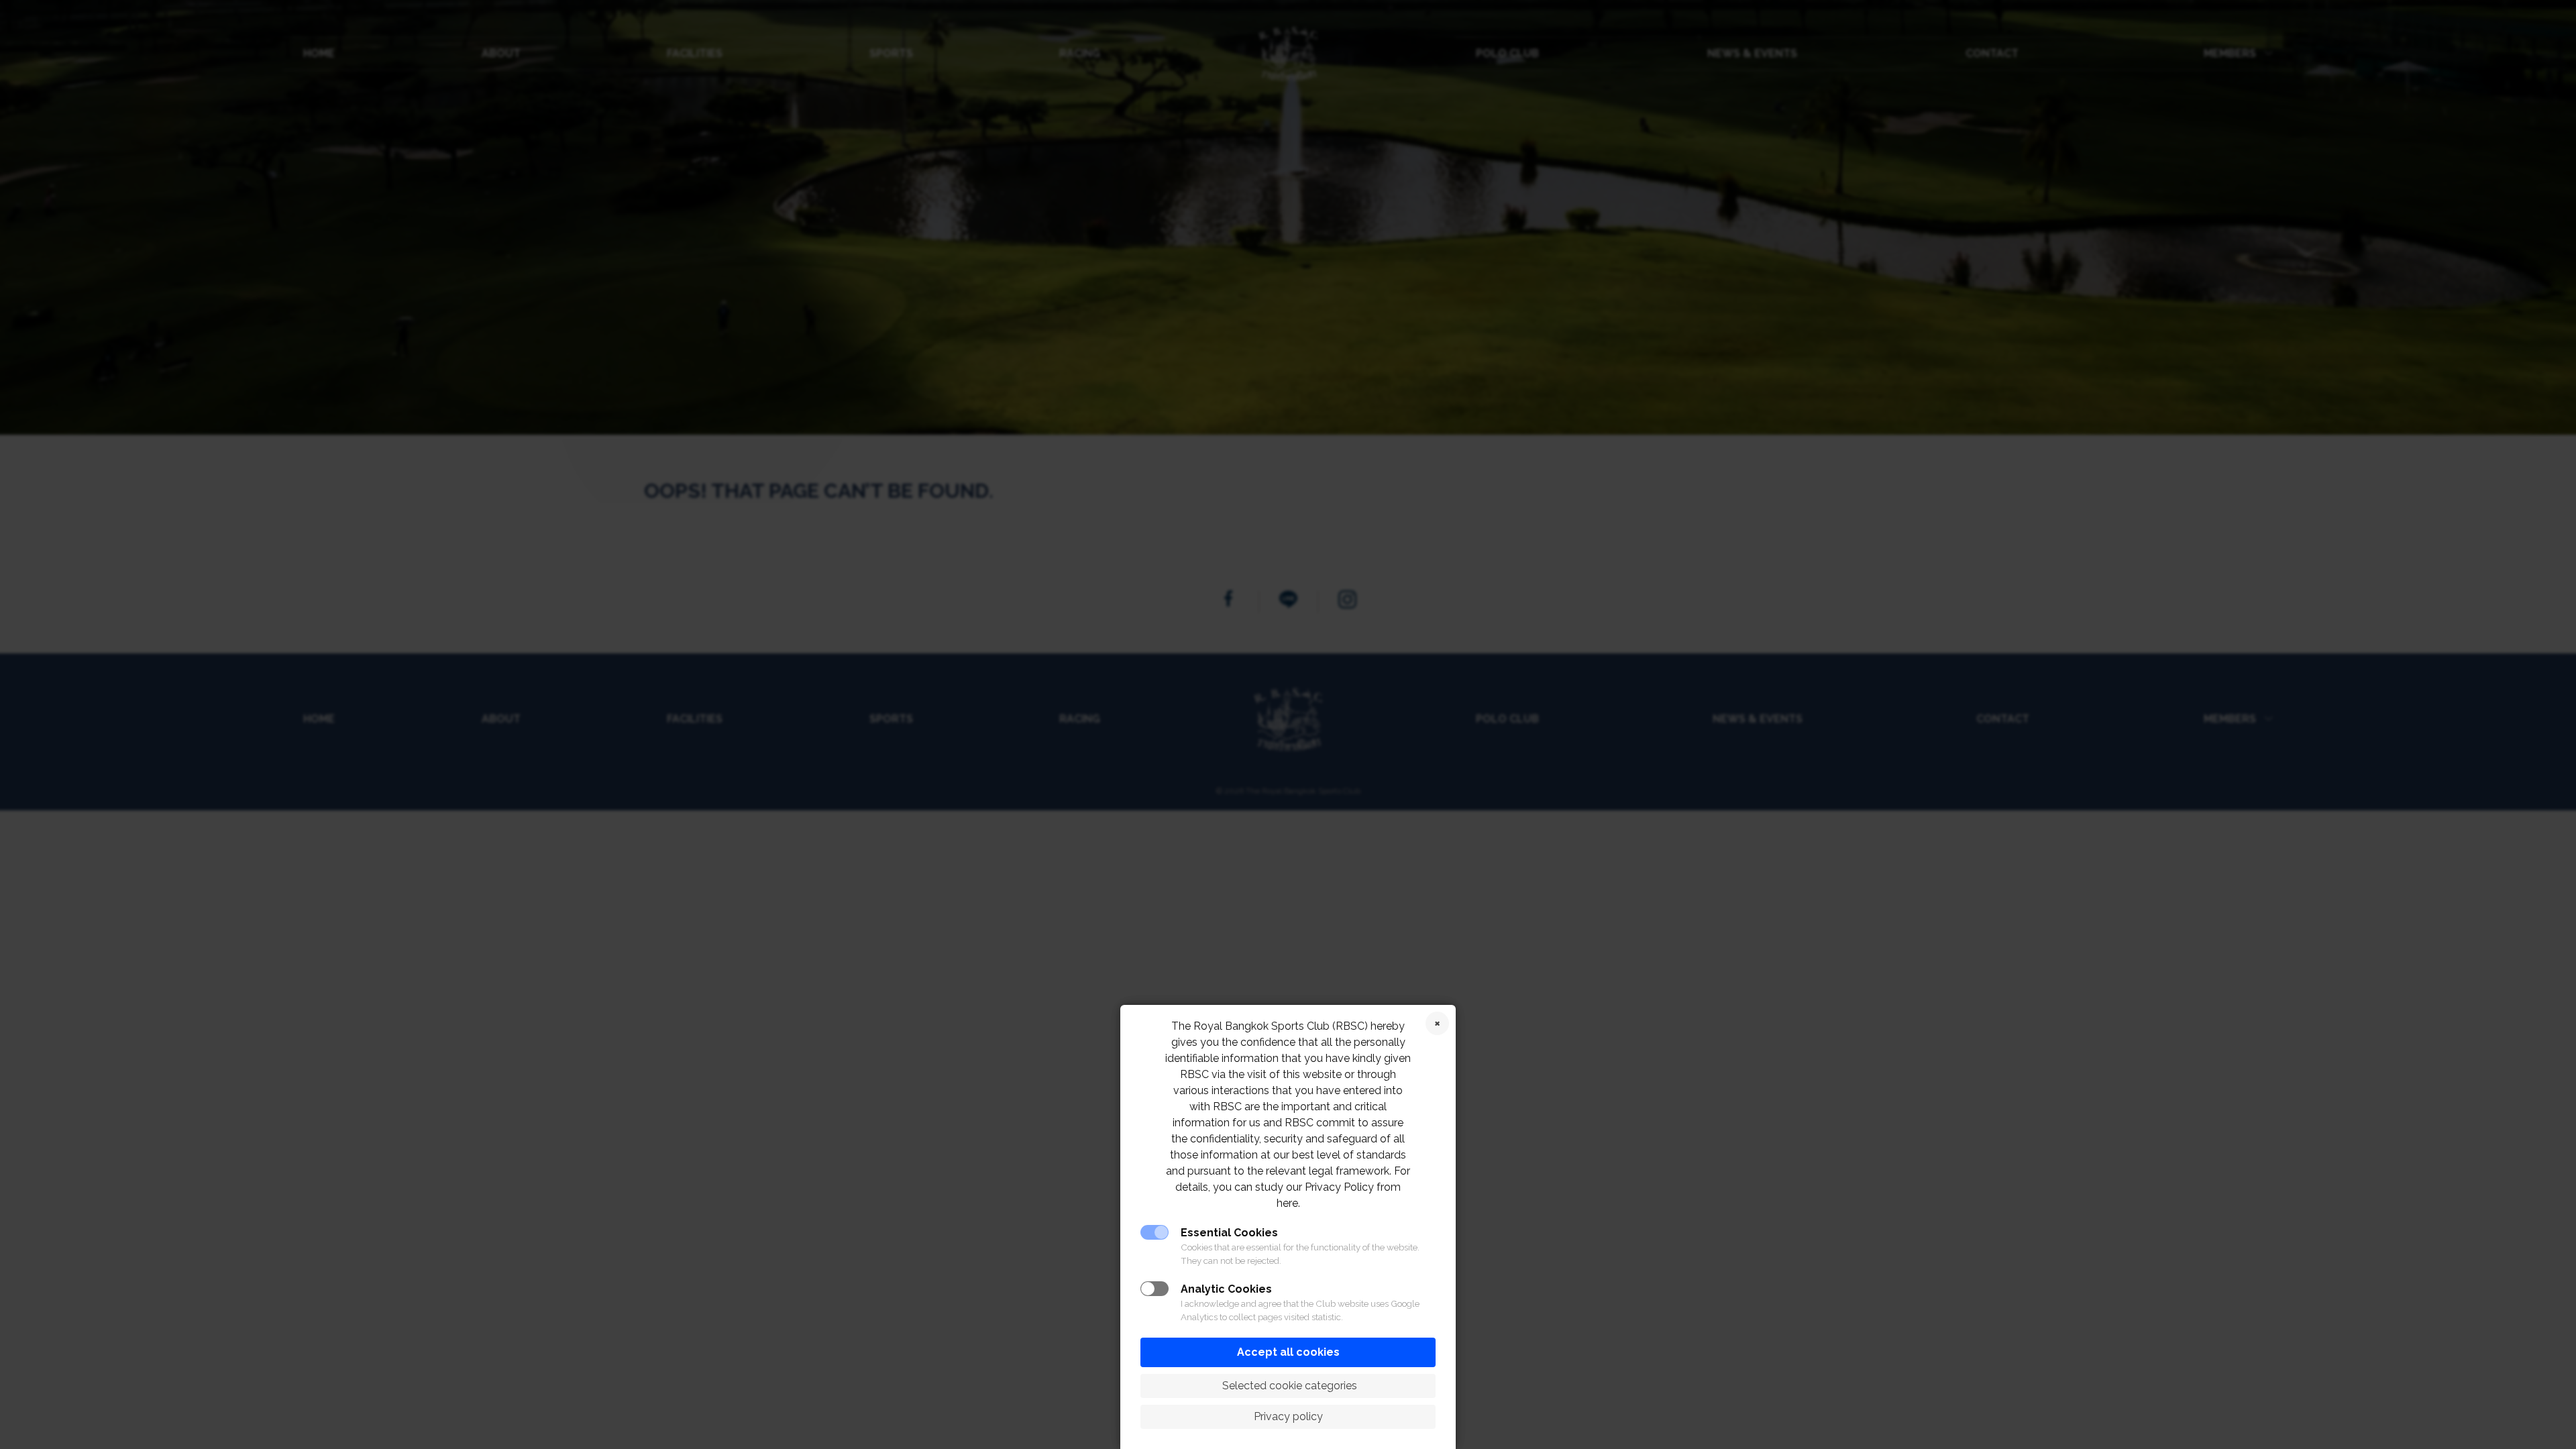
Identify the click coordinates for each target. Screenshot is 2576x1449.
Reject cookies (1437, 1023)
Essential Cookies (1229, 1233)
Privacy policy (1288, 1416)
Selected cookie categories (1288, 1386)
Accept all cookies (1288, 1352)
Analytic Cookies (1226, 1289)
